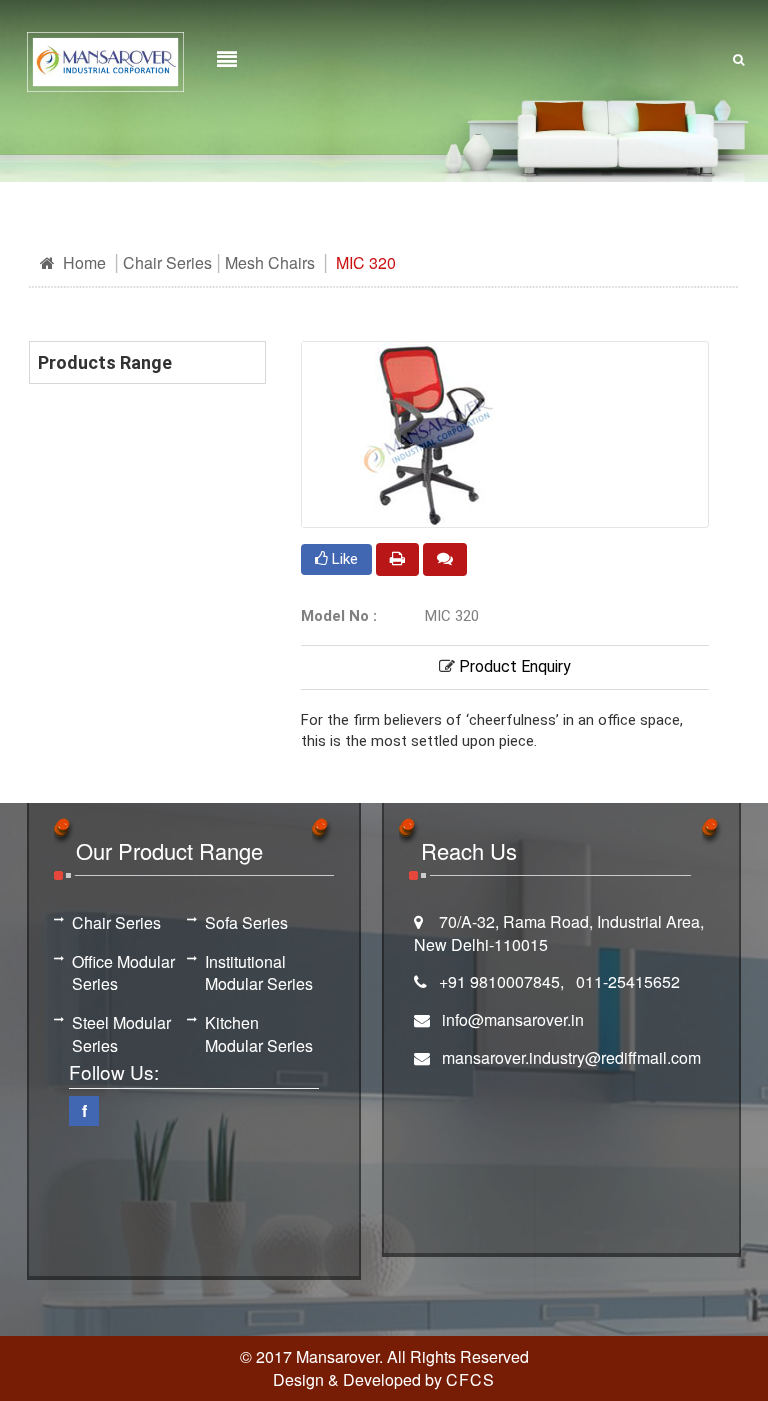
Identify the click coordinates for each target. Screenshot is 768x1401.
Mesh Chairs (270, 262)
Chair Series (167, 262)
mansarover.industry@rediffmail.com (571, 1057)
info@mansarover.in (513, 1019)
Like (343, 559)
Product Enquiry (513, 666)
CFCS (470, 1379)
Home (82, 262)
